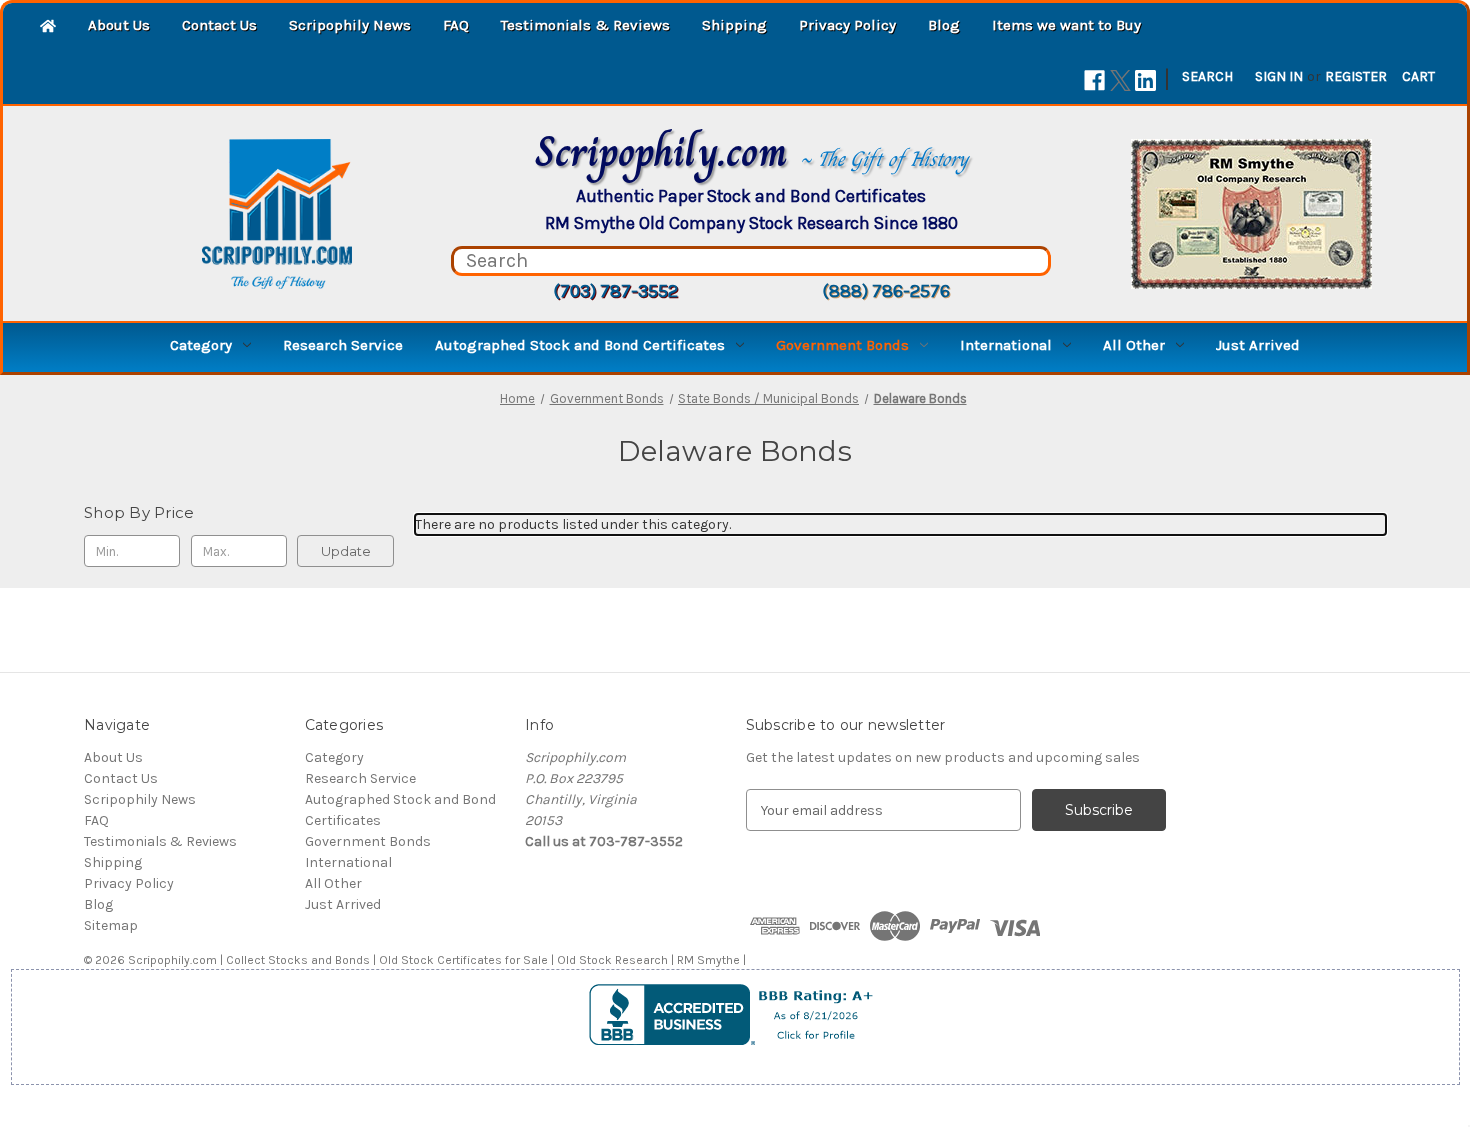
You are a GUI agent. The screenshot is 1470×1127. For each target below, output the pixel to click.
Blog (944, 25)
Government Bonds (842, 345)
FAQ (456, 25)
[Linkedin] (1145, 80)
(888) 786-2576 (886, 291)
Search (1207, 76)
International (1006, 345)
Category (201, 345)
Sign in (1279, 76)
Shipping (734, 25)
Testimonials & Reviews (585, 25)
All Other (1134, 345)
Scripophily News (350, 25)
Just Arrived (1258, 345)
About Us (119, 25)
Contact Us (219, 25)
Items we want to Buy (1066, 25)
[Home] (48, 27)
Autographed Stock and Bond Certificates (580, 345)
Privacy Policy (847, 25)
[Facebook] (1094, 80)
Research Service (343, 345)
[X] (1120, 80)
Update (346, 551)
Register (1356, 76)
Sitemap (111, 925)
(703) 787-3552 (615, 291)
